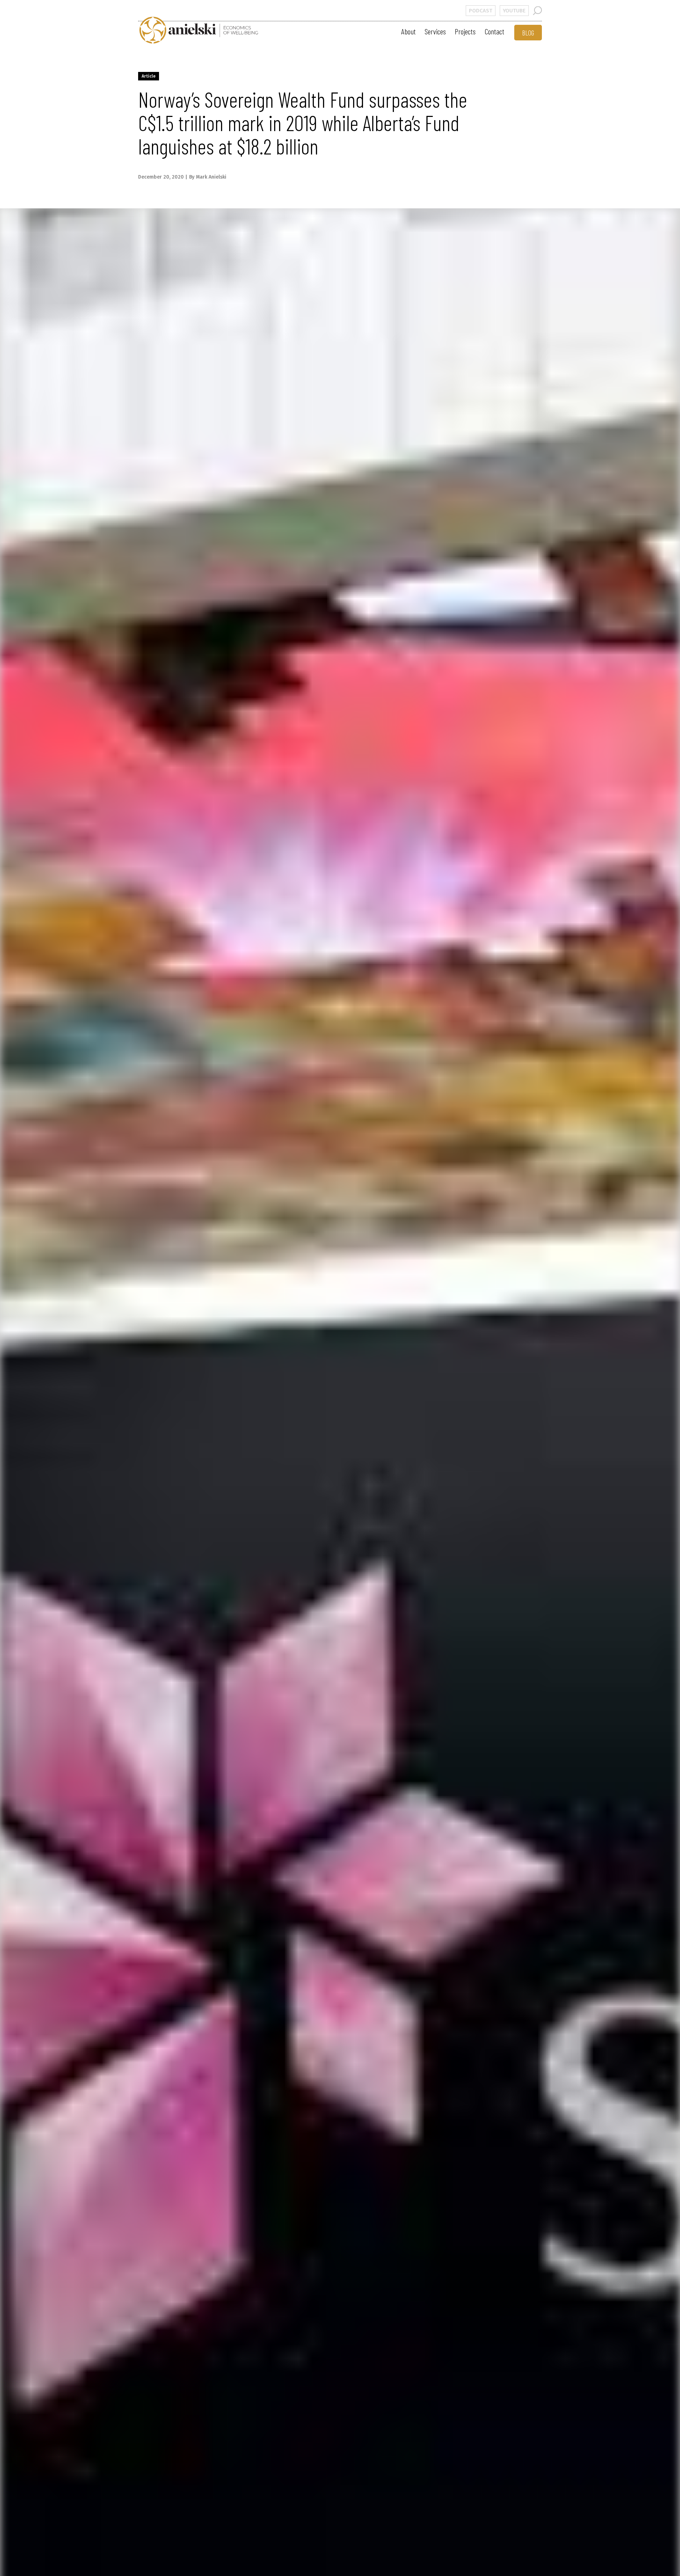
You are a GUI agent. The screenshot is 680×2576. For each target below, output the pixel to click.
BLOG (528, 33)
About (409, 31)
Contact (494, 31)
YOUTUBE (514, 11)
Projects (465, 31)
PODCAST (481, 11)
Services (435, 31)
